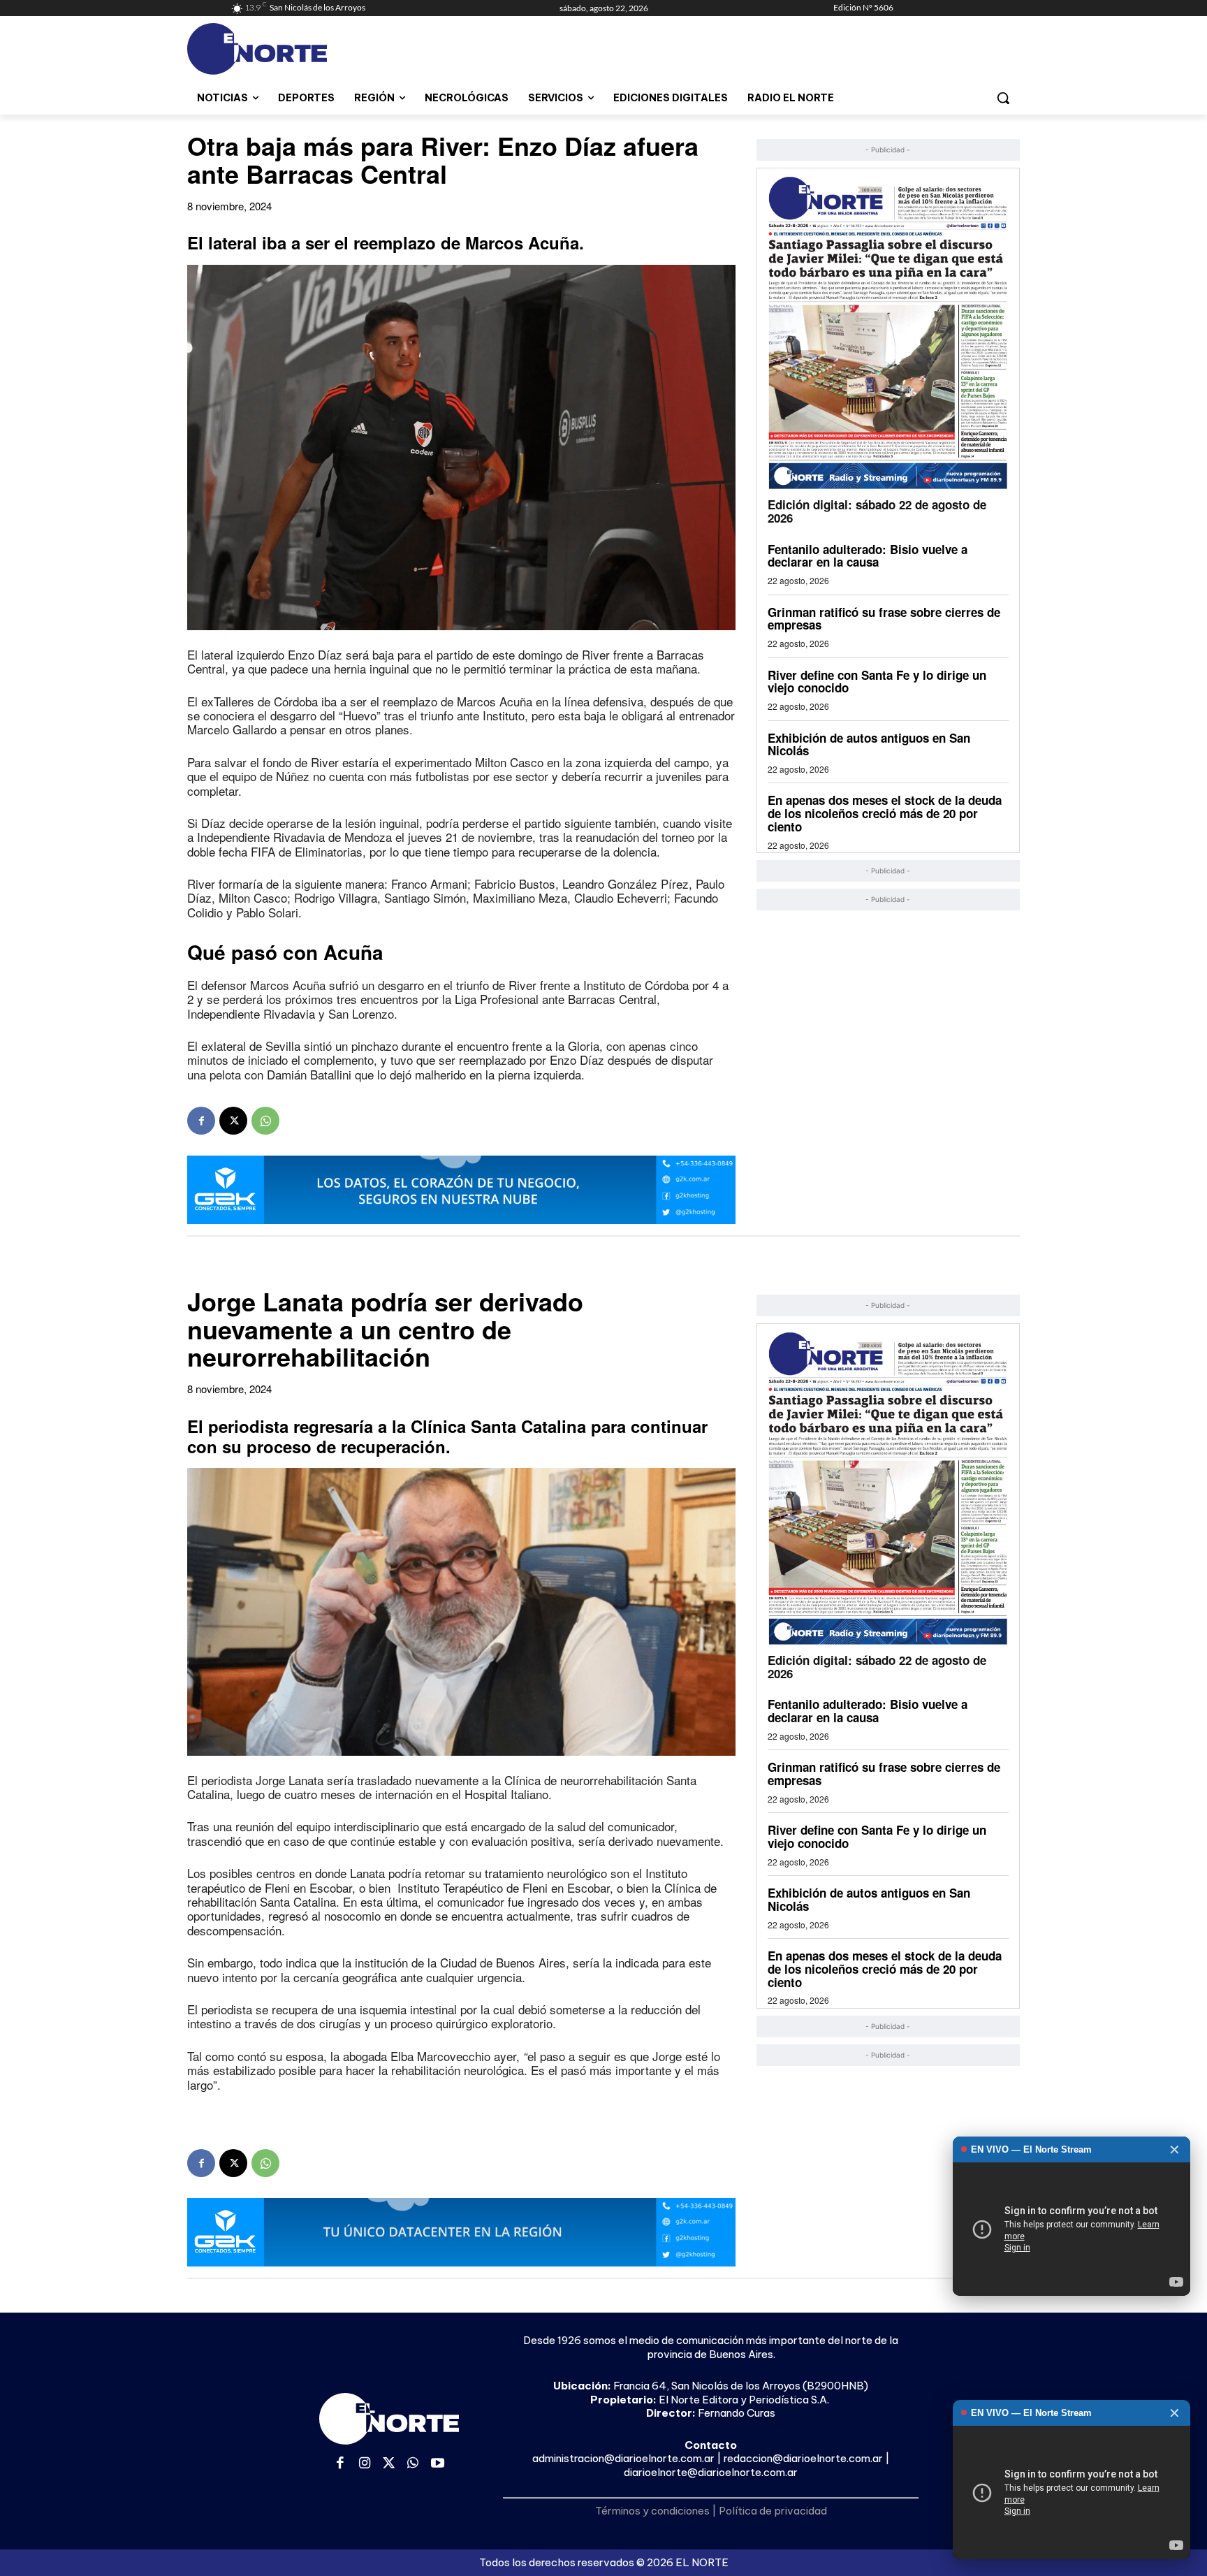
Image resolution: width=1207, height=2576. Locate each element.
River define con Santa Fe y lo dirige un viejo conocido (877, 682)
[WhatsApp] (265, 1121)
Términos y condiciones (652, 2511)
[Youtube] (438, 2464)
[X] (233, 1121)
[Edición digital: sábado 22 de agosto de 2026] (888, 332)
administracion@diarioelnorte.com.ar (623, 2458)
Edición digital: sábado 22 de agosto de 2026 (877, 511)
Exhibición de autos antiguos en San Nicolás (869, 744)
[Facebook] (201, 1121)
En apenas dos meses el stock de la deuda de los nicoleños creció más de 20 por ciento (885, 813)
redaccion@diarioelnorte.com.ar (803, 2458)
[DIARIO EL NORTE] (312, 49)
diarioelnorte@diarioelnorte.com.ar (711, 2472)
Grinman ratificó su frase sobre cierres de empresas (884, 619)
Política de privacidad (773, 2511)
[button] (1003, 98)
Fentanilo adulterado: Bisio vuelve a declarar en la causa (868, 556)
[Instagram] (365, 2464)
